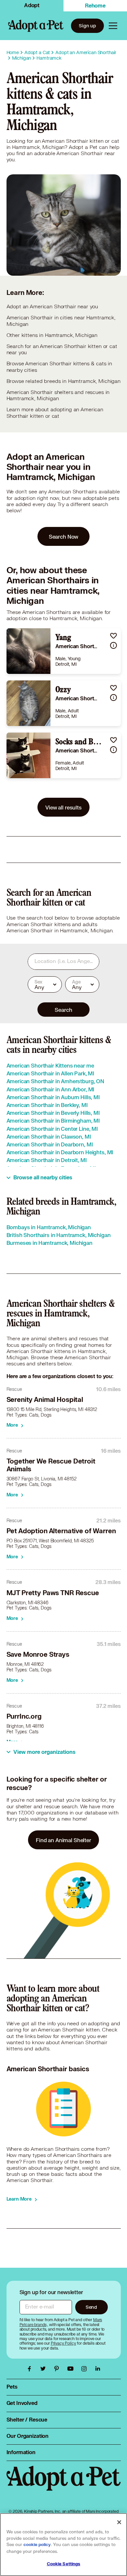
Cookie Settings (64, 2564)
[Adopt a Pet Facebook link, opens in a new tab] (31, 2369)
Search (63, 1010)
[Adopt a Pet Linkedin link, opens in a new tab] (98, 2369)
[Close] (119, 2522)
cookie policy (37, 2545)
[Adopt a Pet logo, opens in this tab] (64, 2485)
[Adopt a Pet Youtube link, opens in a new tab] (72, 2369)
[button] (113, 636)
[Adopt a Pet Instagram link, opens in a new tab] (86, 2369)
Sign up (87, 26)
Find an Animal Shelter (63, 1840)
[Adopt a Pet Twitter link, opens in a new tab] (45, 2369)
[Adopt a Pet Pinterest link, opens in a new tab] (58, 2369)
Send (91, 2307)
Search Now (64, 537)
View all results (63, 807)
